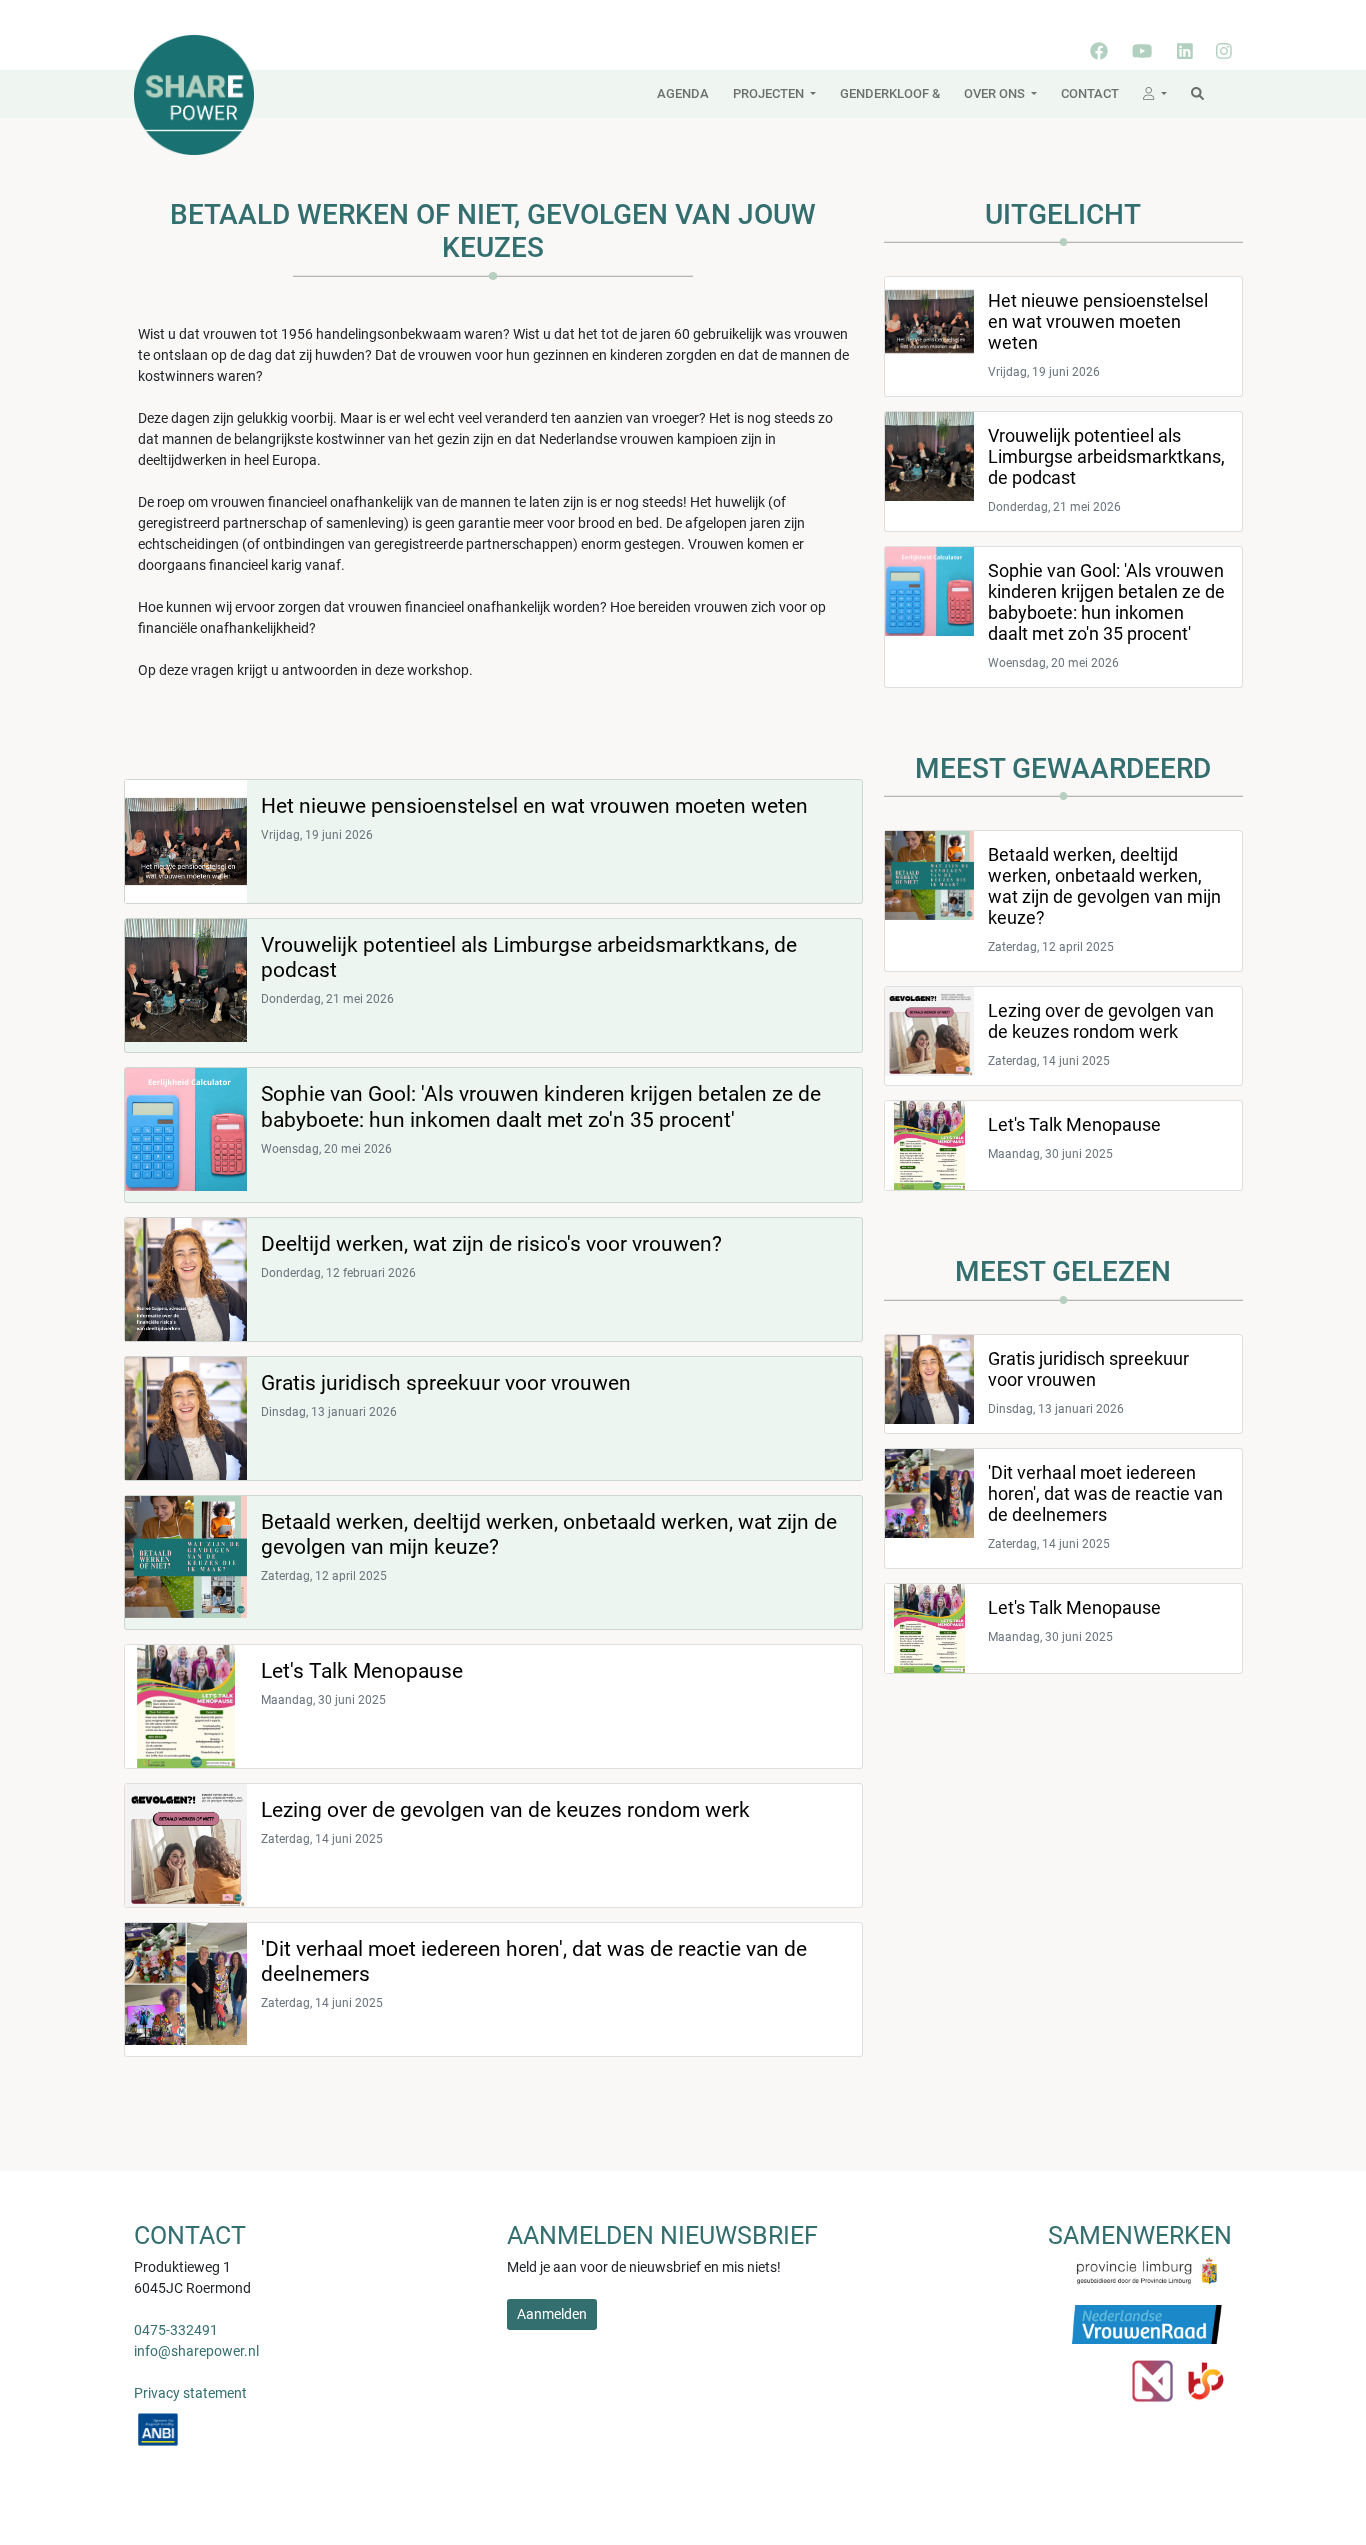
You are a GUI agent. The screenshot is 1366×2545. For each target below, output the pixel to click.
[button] (1155, 94)
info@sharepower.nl (196, 2351)
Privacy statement (190, 2393)
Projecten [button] (770, 93)
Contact (1090, 93)
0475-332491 (176, 2330)
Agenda (683, 93)
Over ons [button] (996, 93)
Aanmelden (552, 2314)
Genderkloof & (890, 93)
